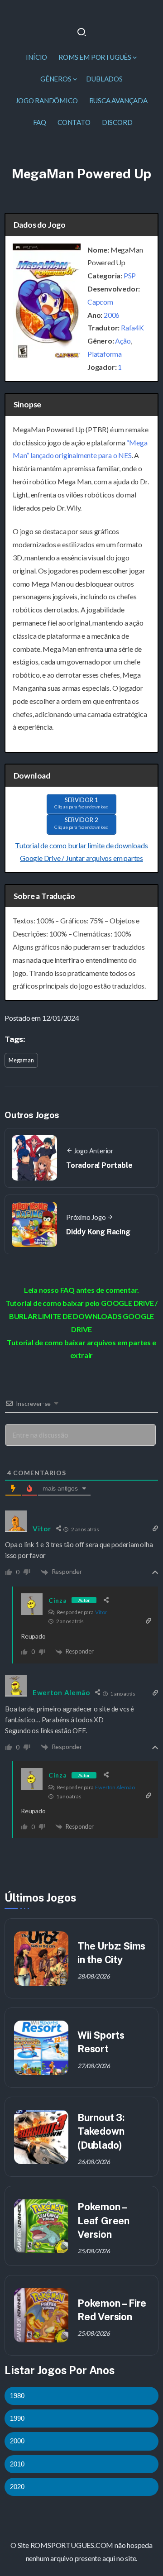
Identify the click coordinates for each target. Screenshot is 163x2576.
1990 (17, 2418)
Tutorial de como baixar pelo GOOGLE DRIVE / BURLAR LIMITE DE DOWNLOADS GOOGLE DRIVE (81, 1316)
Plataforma (105, 354)
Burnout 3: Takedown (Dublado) (101, 2131)
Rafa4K (132, 327)
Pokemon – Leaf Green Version (103, 2220)
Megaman (21, 1060)
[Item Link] (41, 1959)
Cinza (58, 1600)
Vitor (101, 1612)
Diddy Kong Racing (98, 1232)
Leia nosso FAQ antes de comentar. (81, 1290)
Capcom (100, 302)
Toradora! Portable (99, 1165)
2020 (17, 2487)
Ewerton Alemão (115, 1787)
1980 (17, 2396)
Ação (123, 341)
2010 (17, 2464)
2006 (112, 315)
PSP (130, 275)
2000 (17, 2441)
